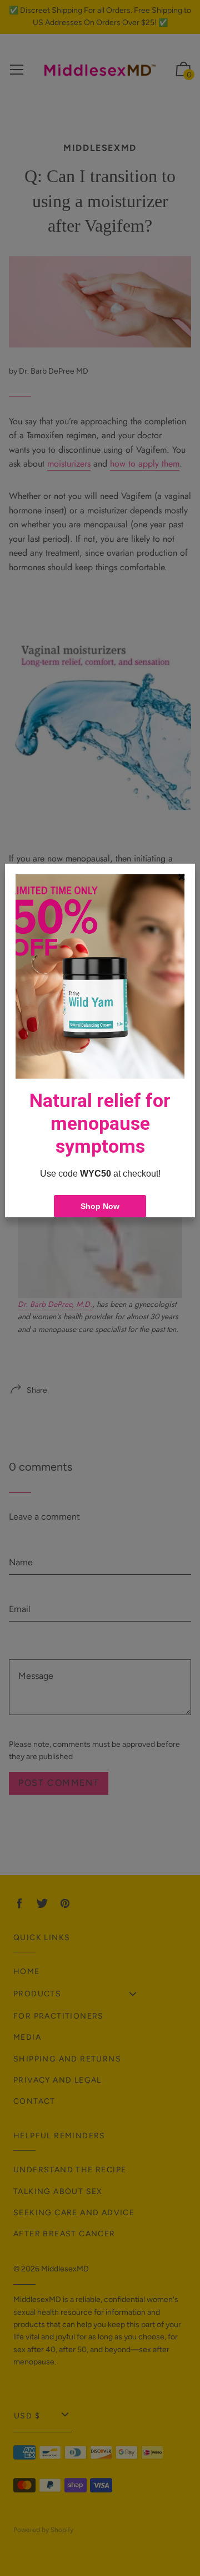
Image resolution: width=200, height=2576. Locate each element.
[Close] (182, 877)
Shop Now (100, 1206)
